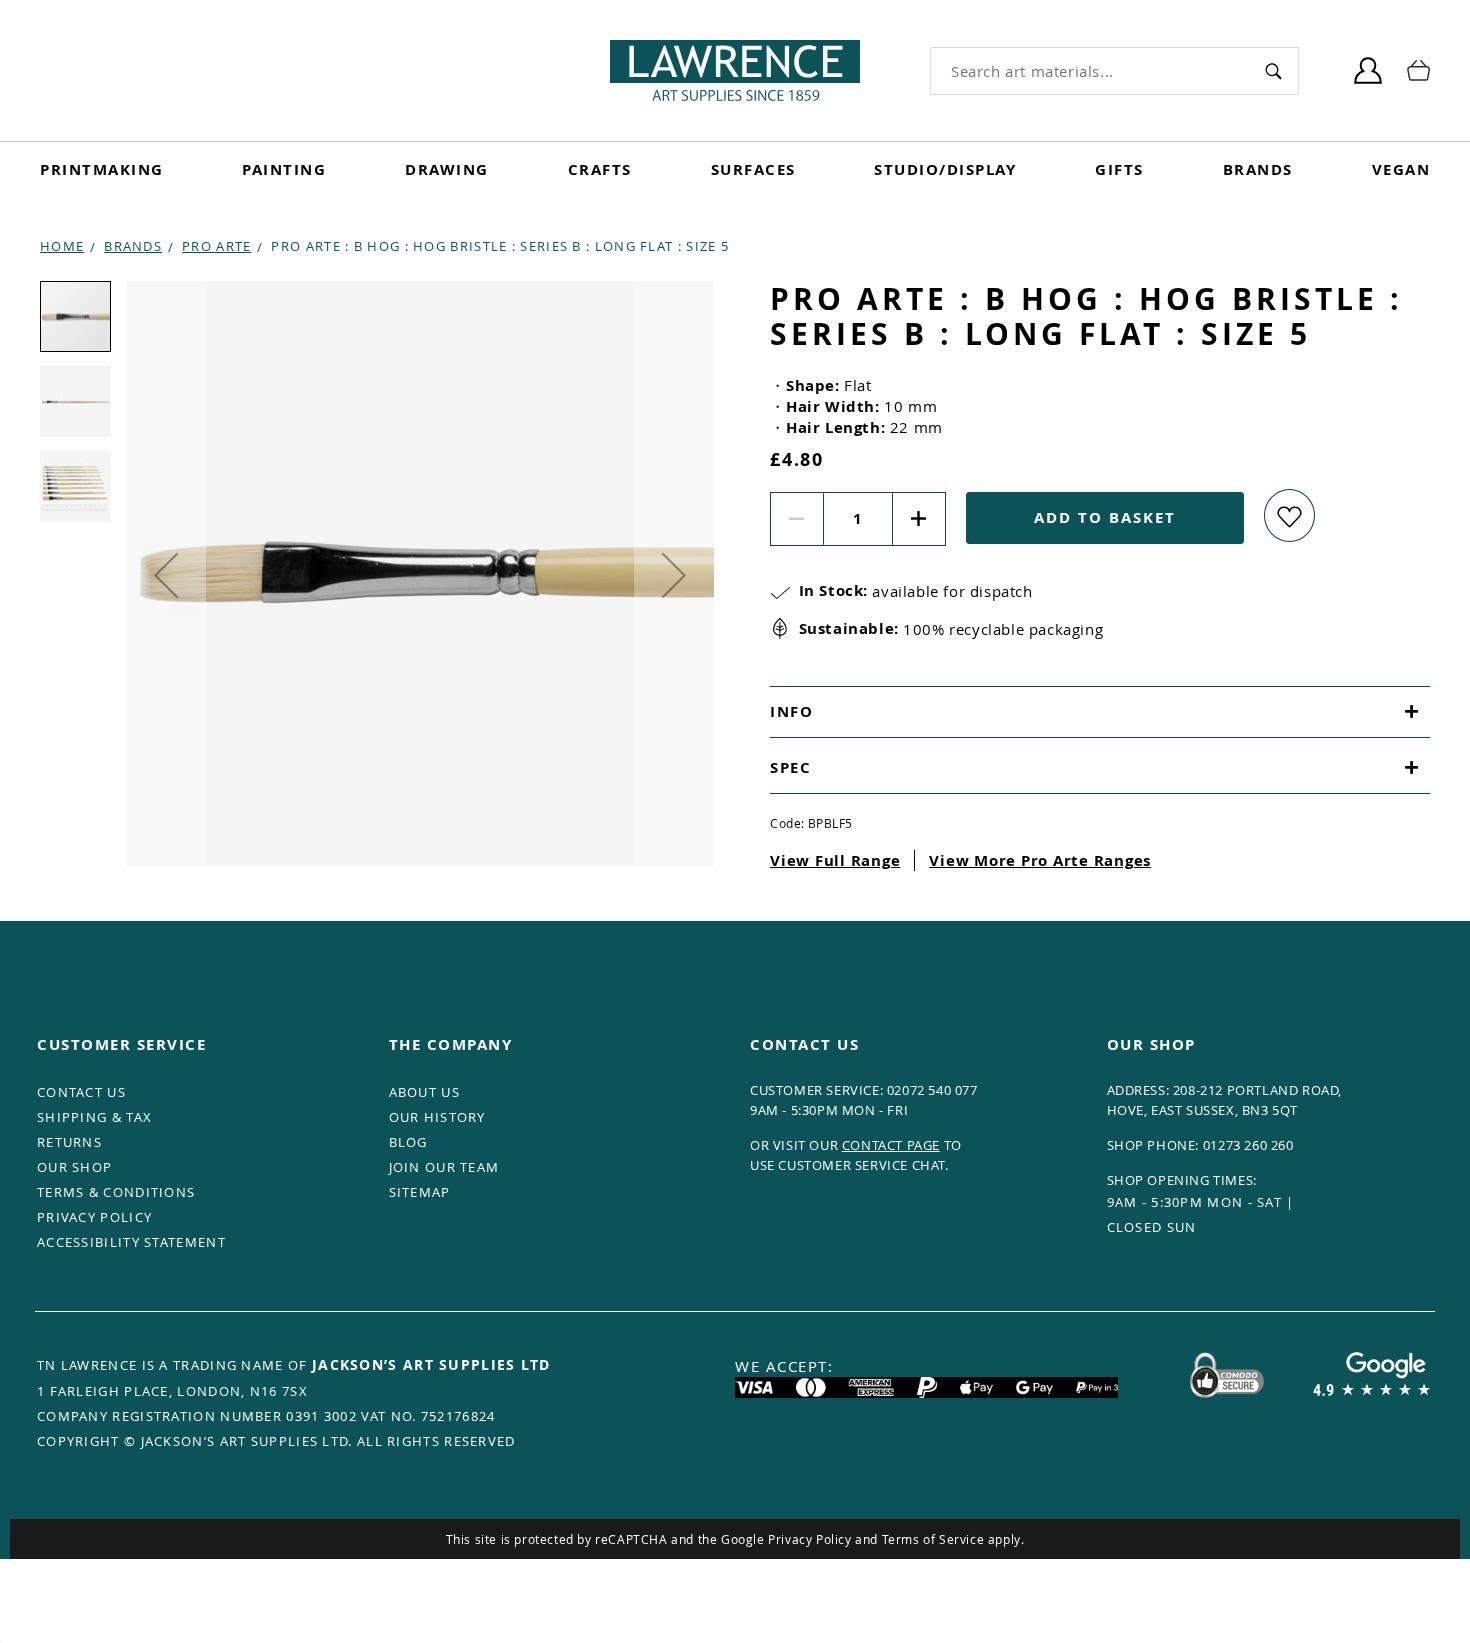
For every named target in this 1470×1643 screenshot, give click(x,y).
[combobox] (1090, 71)
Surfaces (753, 169)
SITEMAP (420, 1192)
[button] (166, 575)
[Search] (1273, 70)
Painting (284, 169)
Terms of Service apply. (953, 1539)
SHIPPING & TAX (94, 1117)
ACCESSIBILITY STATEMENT (131, 1242)
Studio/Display (945, 169)
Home (62, 246)
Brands (1258, 169)
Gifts (1119, 169)
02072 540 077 (932, 1090)
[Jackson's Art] (735, 70)
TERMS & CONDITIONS (116, 1192)
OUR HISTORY (437, 1117)
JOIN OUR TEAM (444, 1167)
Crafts (600, 169)
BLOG (408, 1142)
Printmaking (102, 169)
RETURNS (69, 1142)
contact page (891, 1145)
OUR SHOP (74, 1167)
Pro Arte (216, 246)
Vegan (1401, 169)
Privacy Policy (809, 1539)
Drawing (447, 169)
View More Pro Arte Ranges (1040, 860)
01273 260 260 (1248, 1145)
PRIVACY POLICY (94, 1217)
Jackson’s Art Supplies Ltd (431, 1364)
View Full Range (835, 860)
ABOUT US (424, 1092)
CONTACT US (81, 1092)
